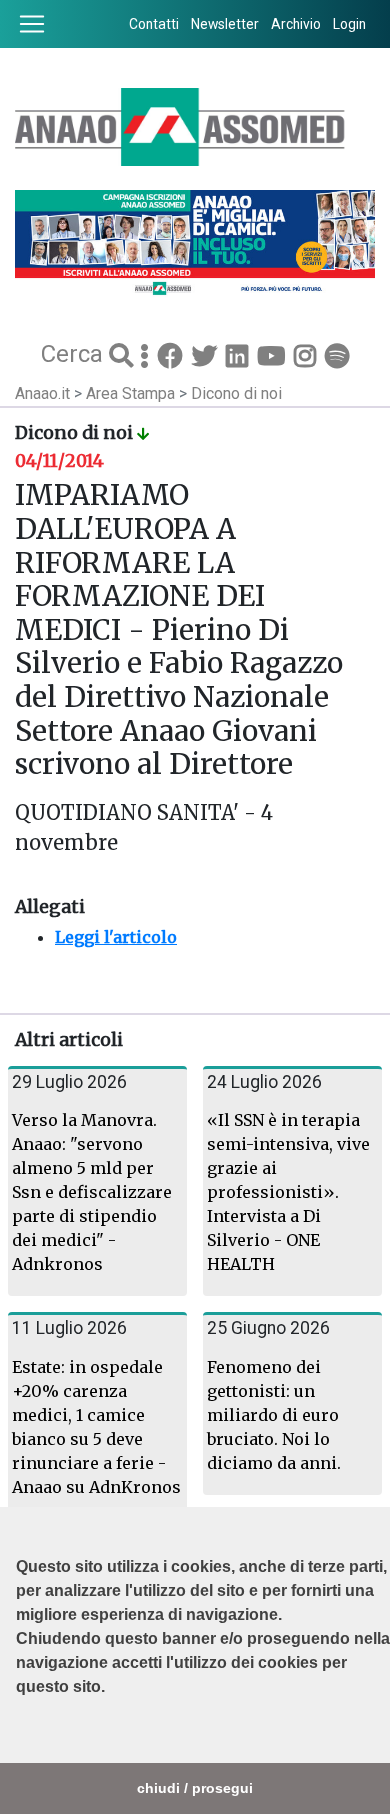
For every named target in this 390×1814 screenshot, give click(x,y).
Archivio (296, 24)
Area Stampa (132, 393)
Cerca (75, 354)
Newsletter (225, 24)
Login (349, 24)
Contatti (154, 24)
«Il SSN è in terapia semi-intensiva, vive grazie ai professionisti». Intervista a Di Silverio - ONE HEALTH (288, 1192)
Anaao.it (42, 393)
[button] (19, 1737)
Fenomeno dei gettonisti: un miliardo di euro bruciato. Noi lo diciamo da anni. (274, 1415)
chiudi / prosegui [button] (195, 1788)
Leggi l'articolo (116, 937)
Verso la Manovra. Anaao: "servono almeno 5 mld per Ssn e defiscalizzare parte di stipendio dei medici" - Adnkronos (92, 1192)
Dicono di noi (236, 393)
